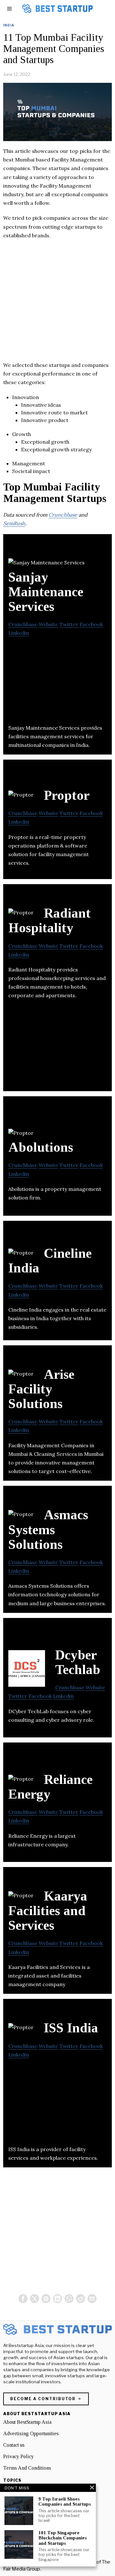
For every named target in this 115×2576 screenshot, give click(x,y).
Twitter (69, 624)
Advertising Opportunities (31, 2433)
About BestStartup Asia (27, 2422)
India (9, 25)
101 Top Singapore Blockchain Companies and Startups (62, 2538)
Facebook (91, 624)
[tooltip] (23, 2299)
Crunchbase (63, 515)
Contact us (14, 2445)
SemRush (14, 523)
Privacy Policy (19, 2456)
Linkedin (19, 633)
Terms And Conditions (27, 2468)
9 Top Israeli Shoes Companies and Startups (65, 2502)
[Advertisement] (57, 304)
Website (48, 624)
